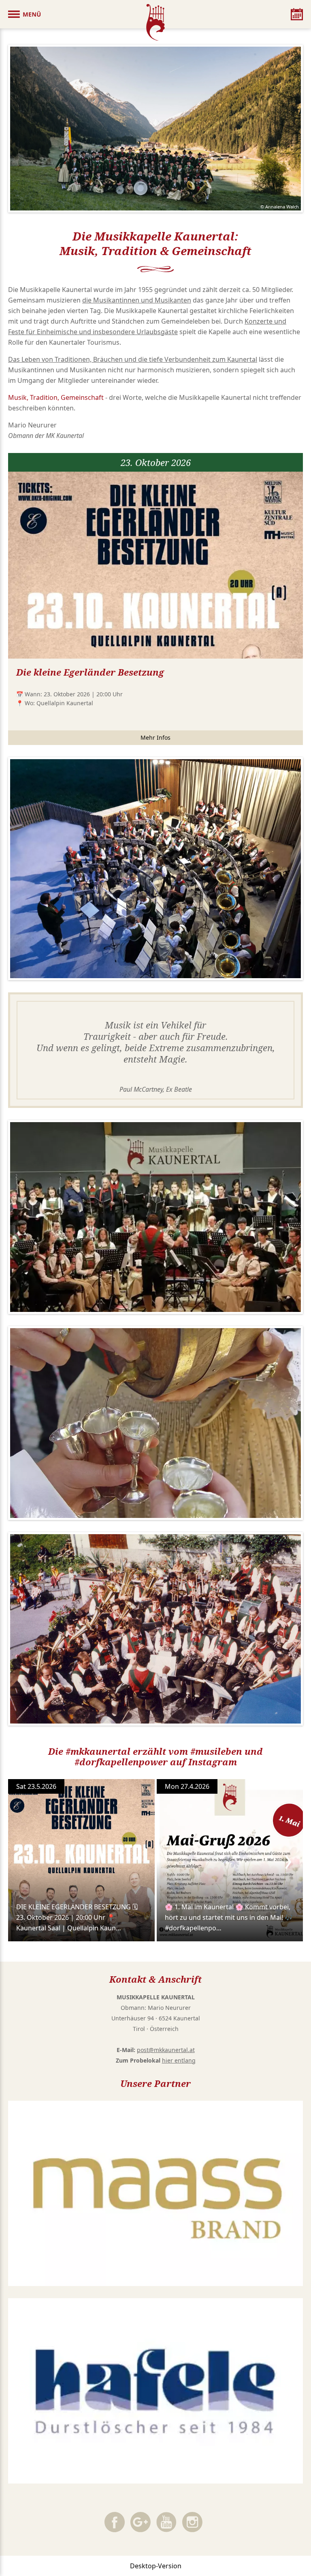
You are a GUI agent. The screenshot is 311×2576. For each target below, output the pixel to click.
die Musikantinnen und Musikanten (137, 300)
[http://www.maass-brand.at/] (155, 2194)
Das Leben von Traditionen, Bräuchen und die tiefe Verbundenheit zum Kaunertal (133, 359)
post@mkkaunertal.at (166, 2050)
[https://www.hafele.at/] (155, 2391)
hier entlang (179, 2060)
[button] (24, 14)
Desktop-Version (156, 2566)
